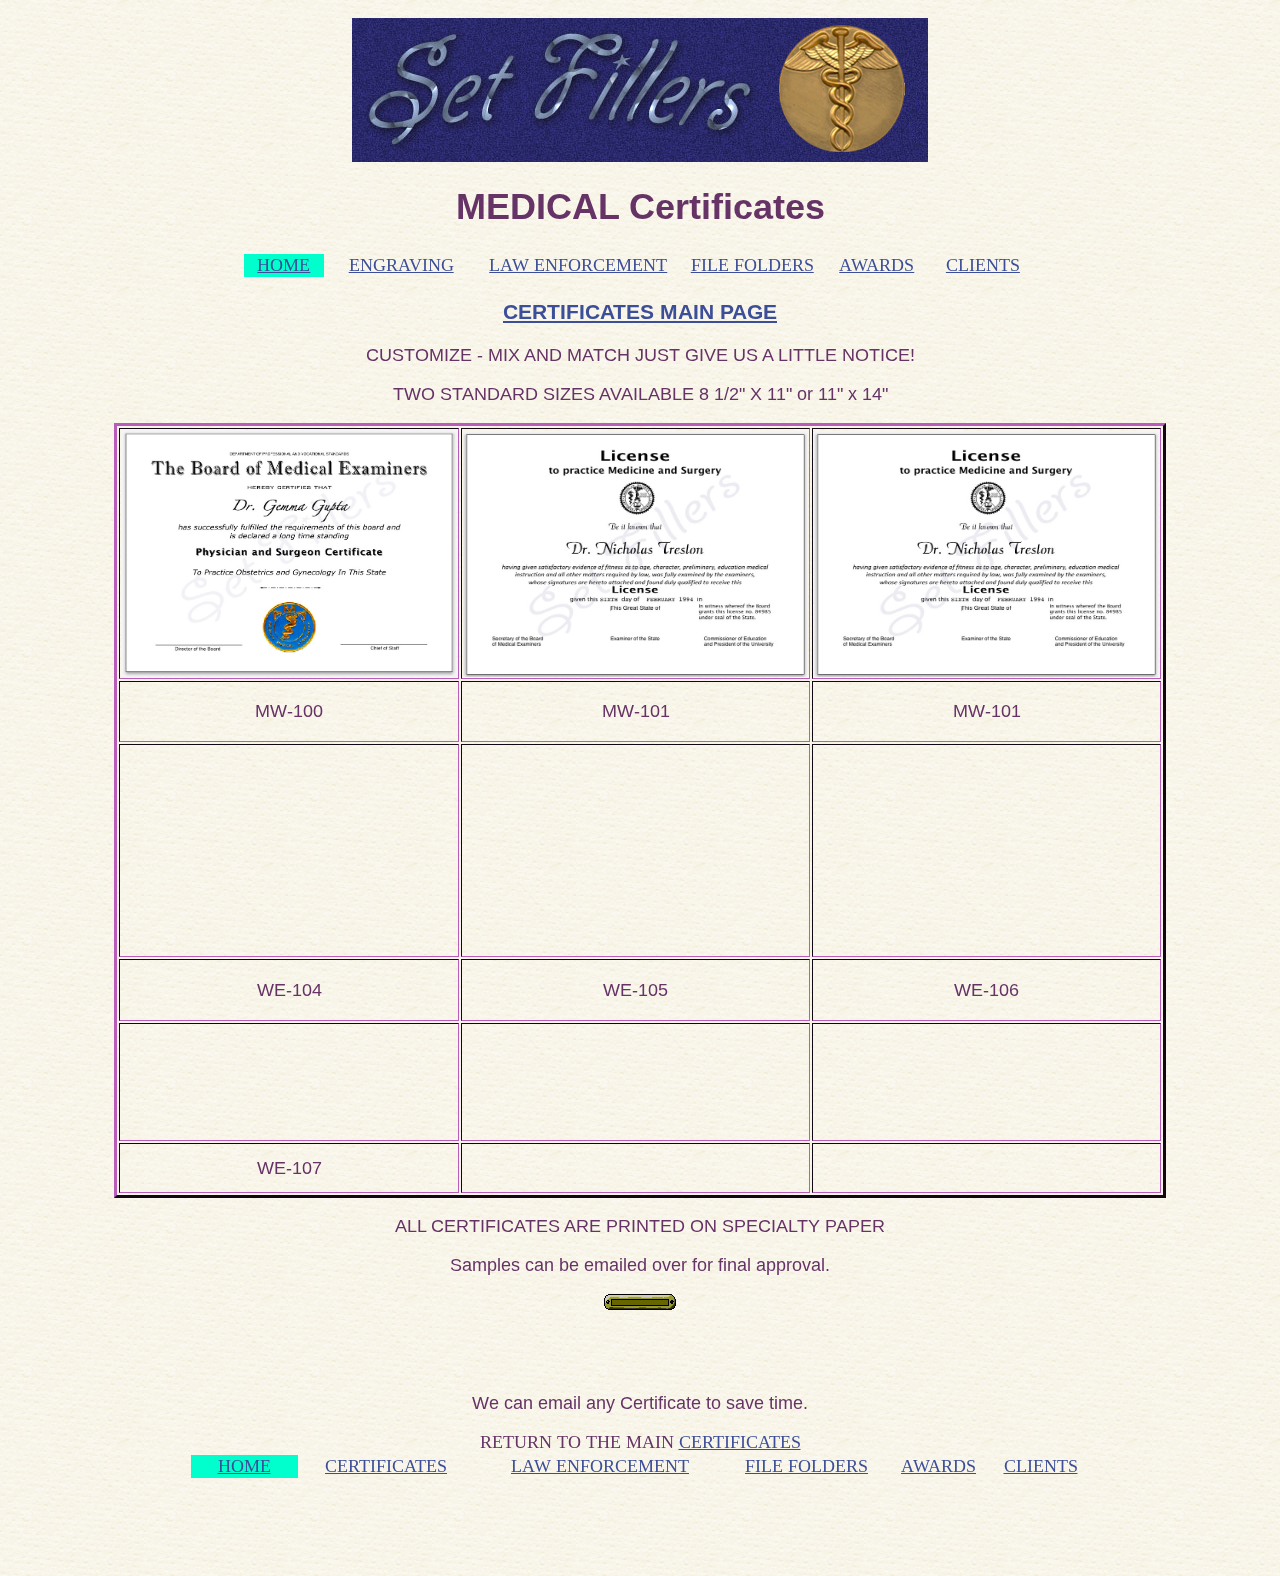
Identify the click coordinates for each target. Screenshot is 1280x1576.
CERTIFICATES (740, 1442)
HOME (283, 265)
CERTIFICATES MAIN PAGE (640, 311)
